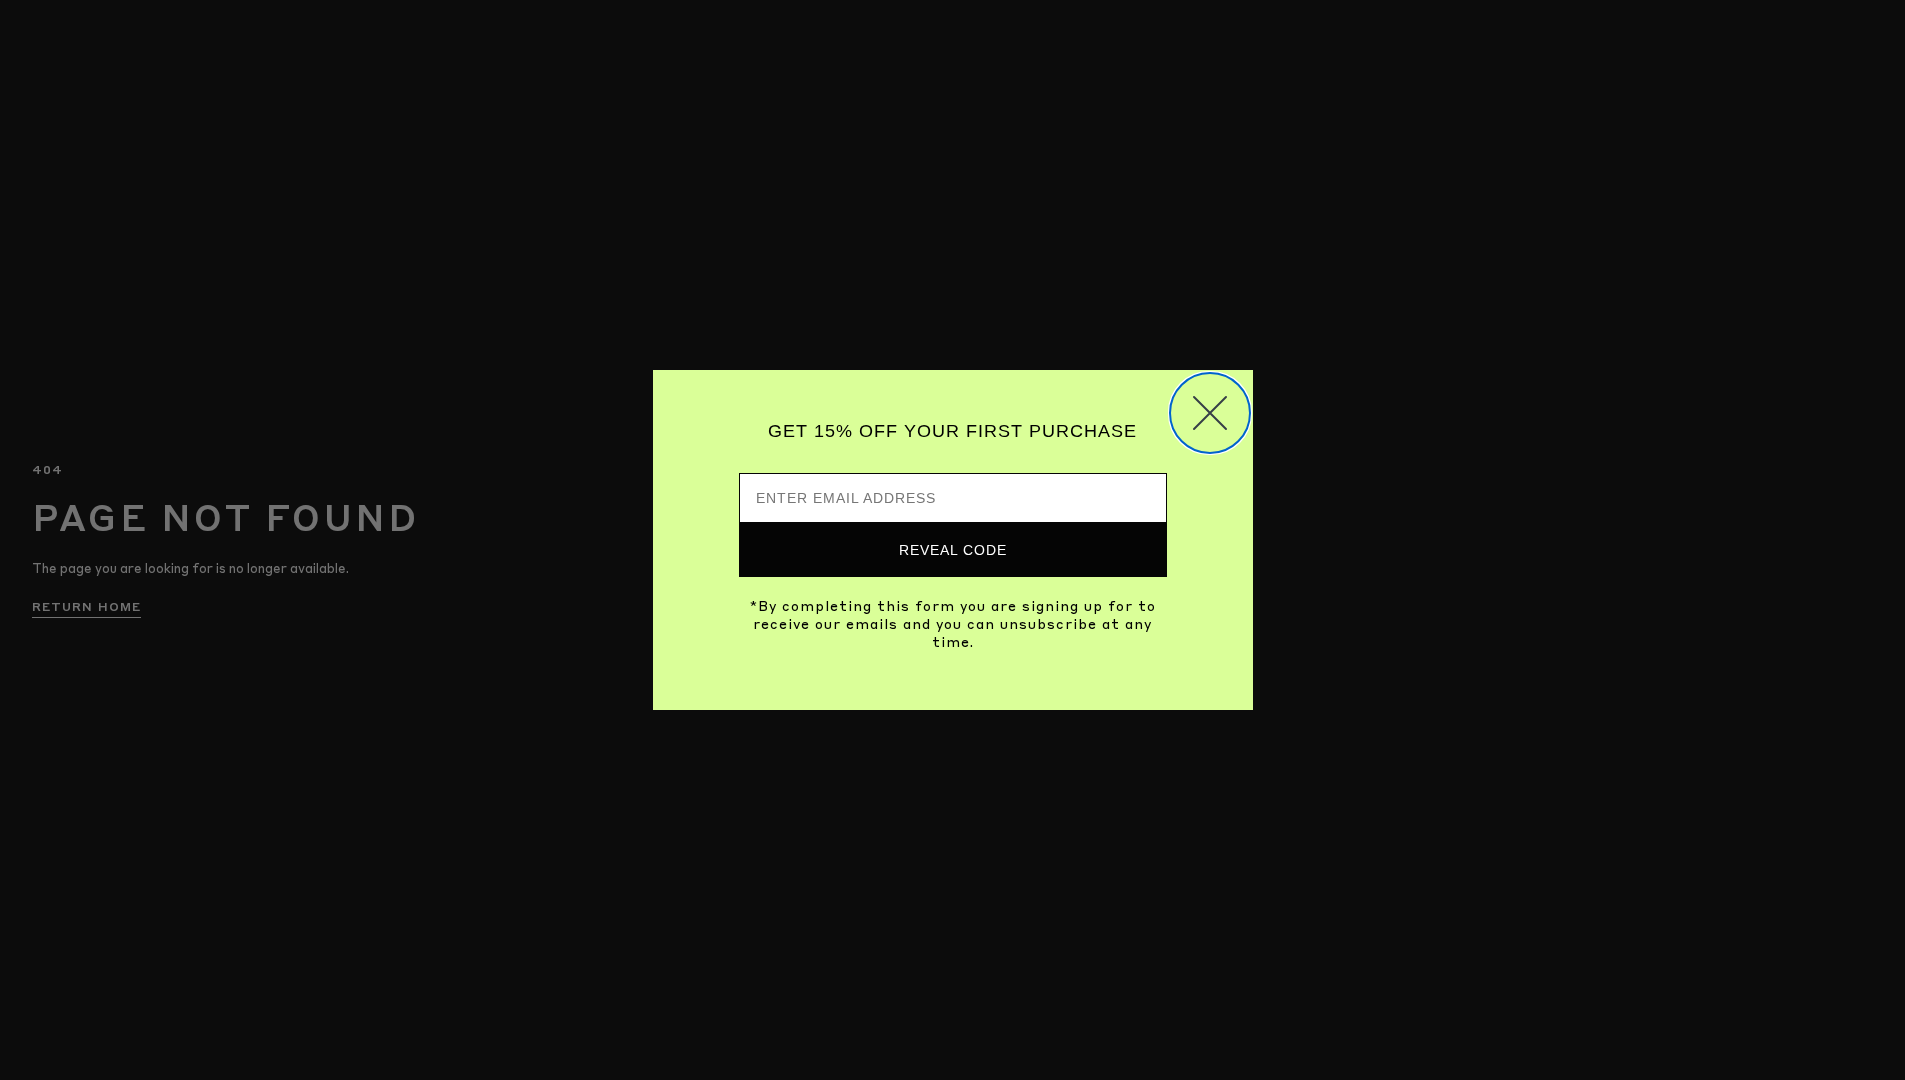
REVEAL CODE (953, 550)
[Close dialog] (1210, 413)
